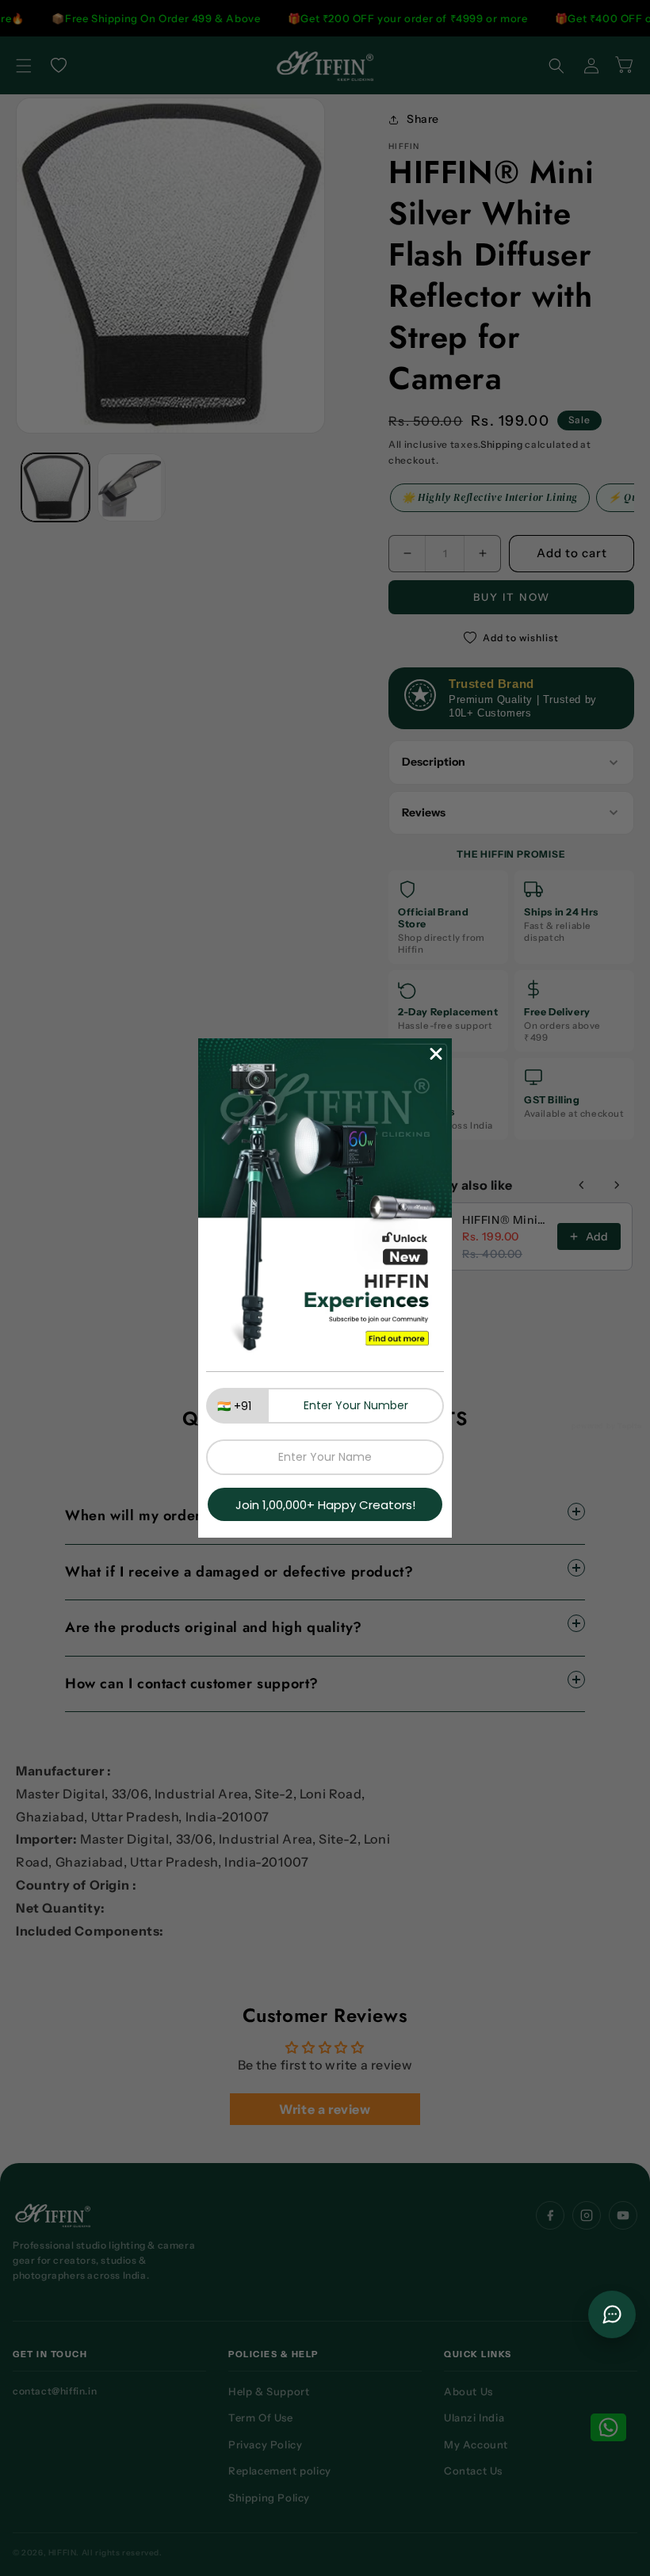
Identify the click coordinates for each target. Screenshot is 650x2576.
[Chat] (612, 2314)
